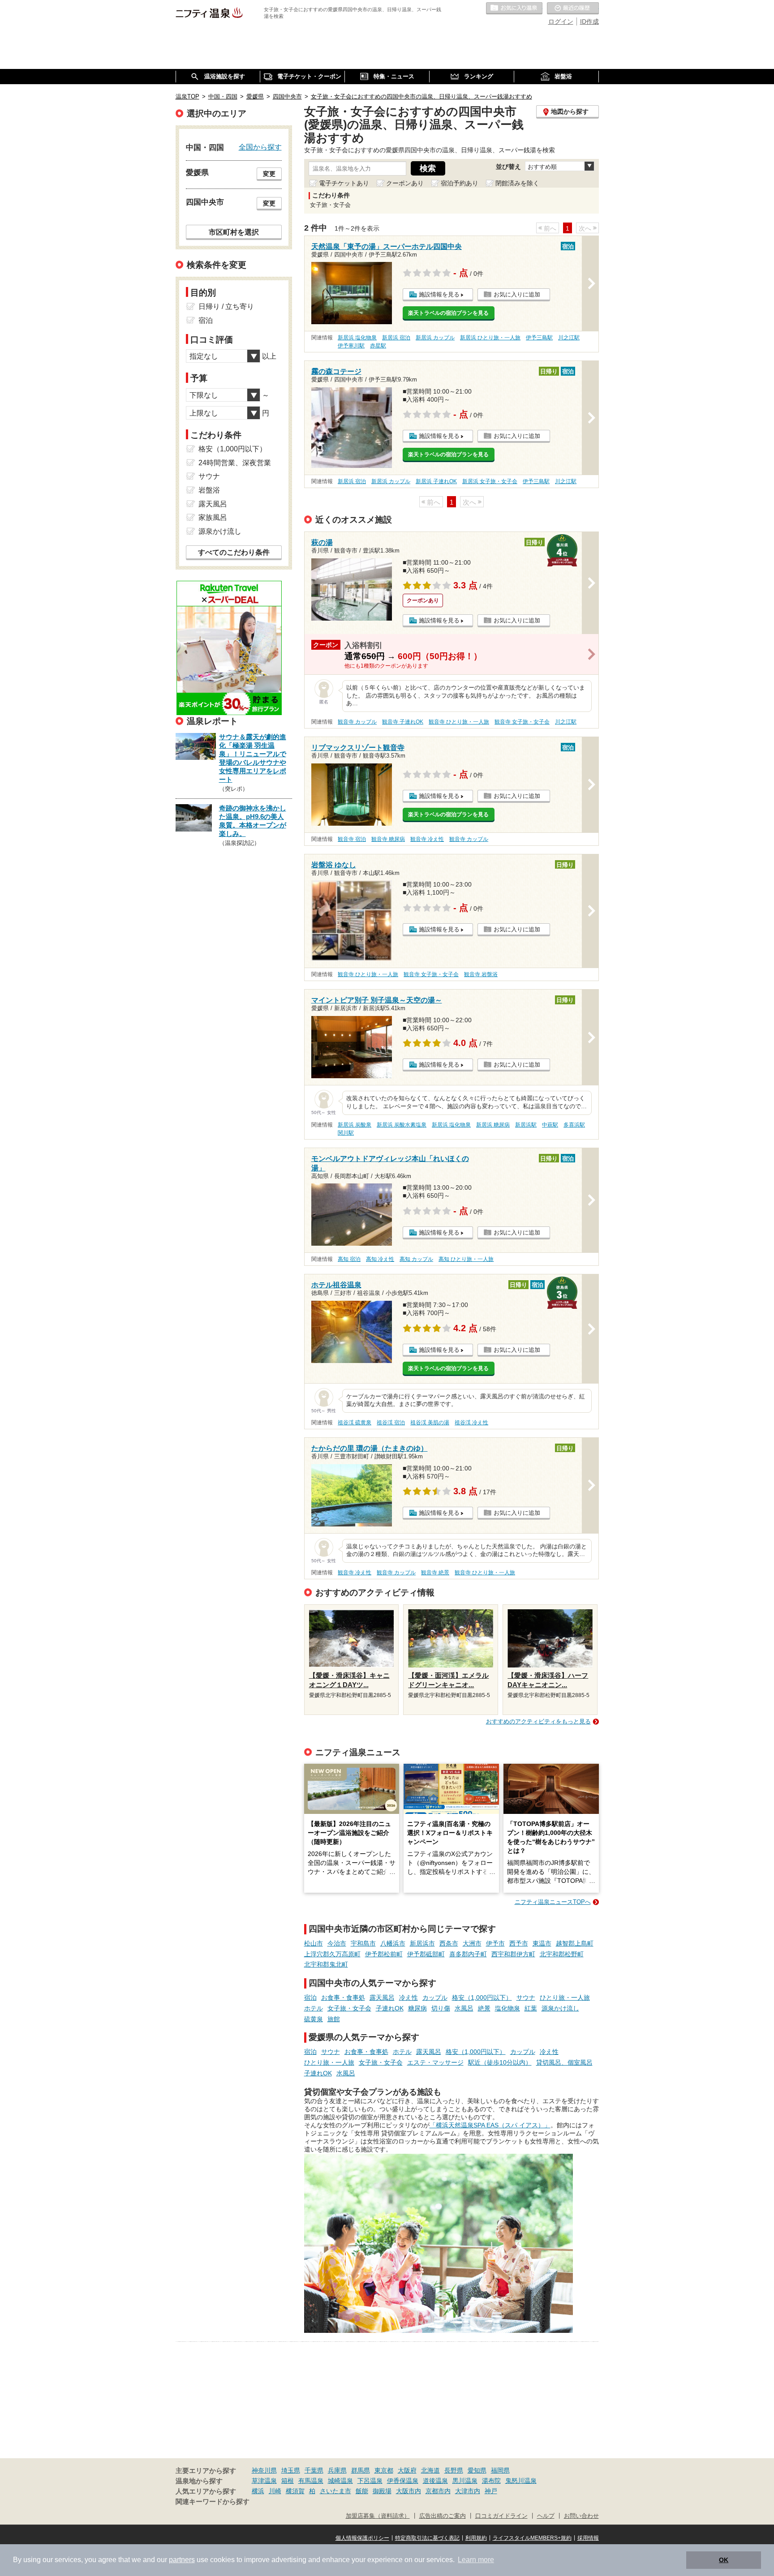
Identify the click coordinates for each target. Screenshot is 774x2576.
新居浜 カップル (435, 338)
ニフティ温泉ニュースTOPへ (553, 1902)
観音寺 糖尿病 (388, 839)
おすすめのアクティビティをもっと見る (538, 1721)
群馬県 (361, 2470)
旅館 (334, 2019)
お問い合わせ (581, 2516)
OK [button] (724, 2560)
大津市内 (468, 2491)
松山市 (314, 1943)
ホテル (314, 2008)
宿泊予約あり (460, 183)
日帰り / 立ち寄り (226, 306)
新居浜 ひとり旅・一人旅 (490, 338)
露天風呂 (382, 1997)
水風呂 (464, 2008)
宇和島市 (363, 1943)
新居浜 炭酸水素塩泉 (402, 1125)
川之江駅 (569, 338)
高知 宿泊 (349, 1259)
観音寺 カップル (357, 722)
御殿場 (382, 2491)
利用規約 (476, 2538)
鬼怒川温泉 (521, 2481)
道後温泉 (435, 2481)
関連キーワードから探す (213, 2502)
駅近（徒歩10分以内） (500, 2062)
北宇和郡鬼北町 (326, 1964)
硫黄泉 (314, 2019)
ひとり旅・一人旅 (565, 1997)
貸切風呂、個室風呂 (564, 2062)
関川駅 (346, 1133)
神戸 (491, 2491)
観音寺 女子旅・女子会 (522, 722)
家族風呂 (213, 517)
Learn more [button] (476, 2560)
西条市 (449, 1943)
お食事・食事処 (343, 1997)
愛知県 (477, 2470)
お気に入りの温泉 (514, 9)
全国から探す (260, 147)
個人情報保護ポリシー (362, 2538)
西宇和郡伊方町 (513, 1954)
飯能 (362, 2491)
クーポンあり (405, 183)
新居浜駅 (526, 1125)
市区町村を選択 (234, 232)
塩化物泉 (507, 2008)
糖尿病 (417, 2008)
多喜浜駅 (574, 1125)
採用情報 (588, 2538)
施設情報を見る (439, 294)
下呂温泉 (370, 2481)
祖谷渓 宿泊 (391, 1423)
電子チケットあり (344, 183)
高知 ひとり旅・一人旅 (466, 1259)
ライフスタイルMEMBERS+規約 (532, 2538)
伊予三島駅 (539, 338)
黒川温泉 (465, 2481)
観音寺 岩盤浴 (481, 974)
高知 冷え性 (380, 1259)
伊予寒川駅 (351, 346)
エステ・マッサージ (435, 2062)
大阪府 (407, 2470)
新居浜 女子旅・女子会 (490, 481)
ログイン (561, 21)
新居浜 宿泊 (396, 338)
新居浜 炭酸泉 (355, 1125)
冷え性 (408, 1997)
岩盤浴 (209, 490)
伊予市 (495, 1943)
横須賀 (295, 2491)
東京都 (384, 2470)
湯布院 (491, 2481)
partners (182, 2560)
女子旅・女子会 (349, 2008)
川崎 (275, 2491)
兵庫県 (337, 2470)
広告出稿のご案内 (443, 2516)
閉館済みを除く (517, 183)
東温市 (542, 1943)
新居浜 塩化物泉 (357, 338)
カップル (435, 1997)
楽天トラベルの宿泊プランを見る (448, 313)
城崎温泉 (340, 2481)
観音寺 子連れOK (403, 722)
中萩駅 (550, 1125)
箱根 (288, 2481)
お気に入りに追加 (517, 294)
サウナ (526, 1997)
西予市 (519, 1943)
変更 (269, 174)
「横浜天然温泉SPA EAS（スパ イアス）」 (490, 2125)
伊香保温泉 (403, 2481)
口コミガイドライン (501, 2516)
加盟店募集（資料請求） (378, 2516)
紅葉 (531, 2008)
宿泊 (310, 1997)
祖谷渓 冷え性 (471, 1423)
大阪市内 (408, 2491)
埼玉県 (291, 2470)
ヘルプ (546, 2516)
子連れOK (390, 2008)
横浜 (258, 2491)
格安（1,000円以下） (482, 1997)
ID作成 (589, 21)
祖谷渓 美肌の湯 (430, 1423)
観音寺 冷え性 (427, 839)
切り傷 (441, 2008)
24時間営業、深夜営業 (235, 463)
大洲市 (472, 1943)
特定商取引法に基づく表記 (427, 2538)
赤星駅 (378, 346)
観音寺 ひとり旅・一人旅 (459, 722)
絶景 (484, 2008)
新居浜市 (422, 1943)
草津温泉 (264, 2481)
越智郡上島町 (575, 1943)
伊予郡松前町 (384, 1954)
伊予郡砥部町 (426, 1954)
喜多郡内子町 (468, 1954)
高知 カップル (416, 1259)
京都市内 (438, 2491)
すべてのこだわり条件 (234, 552)
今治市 (337, 1943)
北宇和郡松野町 (562, 1954)
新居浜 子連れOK (436, 481)
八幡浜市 (393, 1943)
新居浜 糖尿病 (493, 1125)
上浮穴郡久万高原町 (332, 1954)
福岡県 (500, 2470)
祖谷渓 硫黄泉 (355, 1423)
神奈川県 (264, 2470)
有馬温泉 (311, 2481)
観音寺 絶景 (435, 1573)
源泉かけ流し (560, 2008)
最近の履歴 (573, 9)
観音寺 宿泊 (352, 839)
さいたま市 (335, 2491)
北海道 (430, 2470)
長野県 (454, 2470)
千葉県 (314, 2470)
